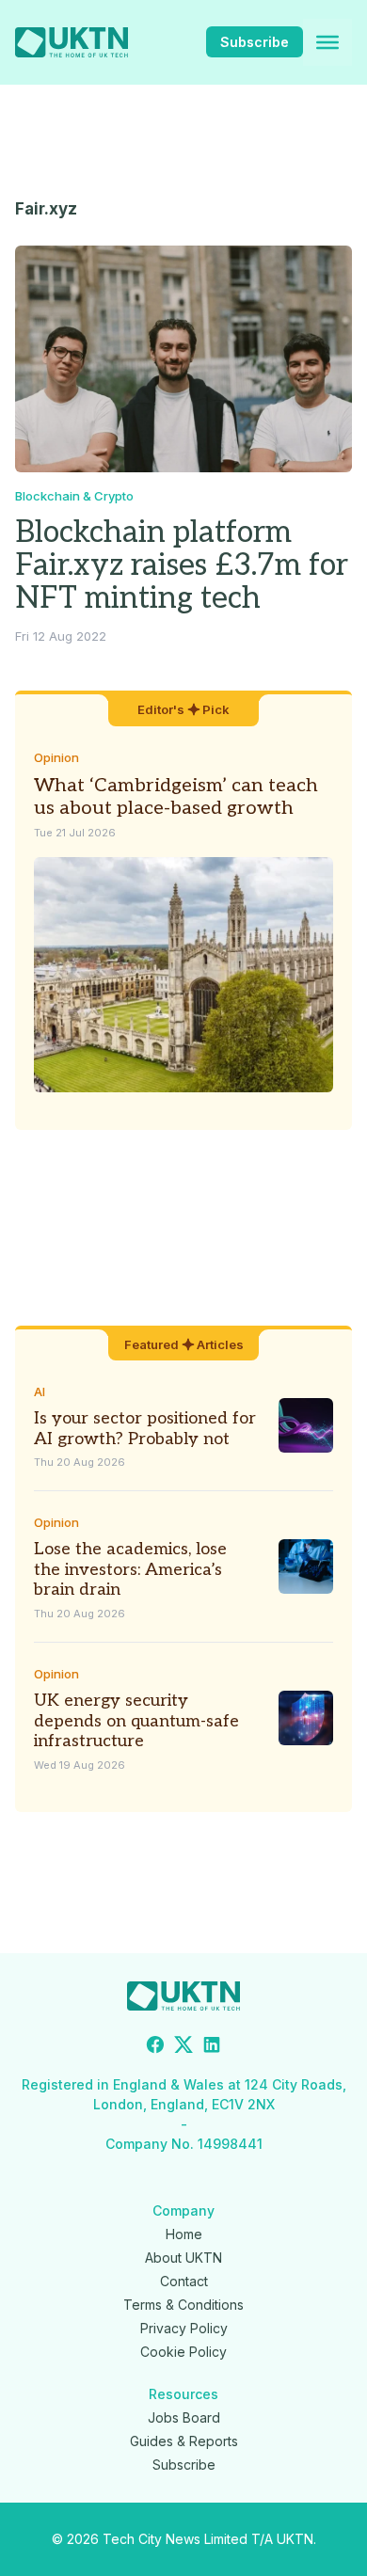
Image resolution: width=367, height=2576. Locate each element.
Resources (183, 2394)
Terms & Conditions (183, 2305)
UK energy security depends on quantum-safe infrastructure (136, 1721)
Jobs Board (184, 2417)
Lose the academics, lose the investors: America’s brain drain (130, 1569)
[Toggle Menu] (327, 42)
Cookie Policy (183, 2352)
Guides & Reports (184, 2441)
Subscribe (255, 42)
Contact (184, 2281)
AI (40, 1391)
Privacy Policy (184, 2328)
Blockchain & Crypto (74, 496)
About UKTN (183, 2258)
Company (183, 2210)
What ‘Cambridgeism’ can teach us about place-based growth (176, 797)
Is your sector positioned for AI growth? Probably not (145, 1429)
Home (184, 2234)
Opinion (56, 757)
